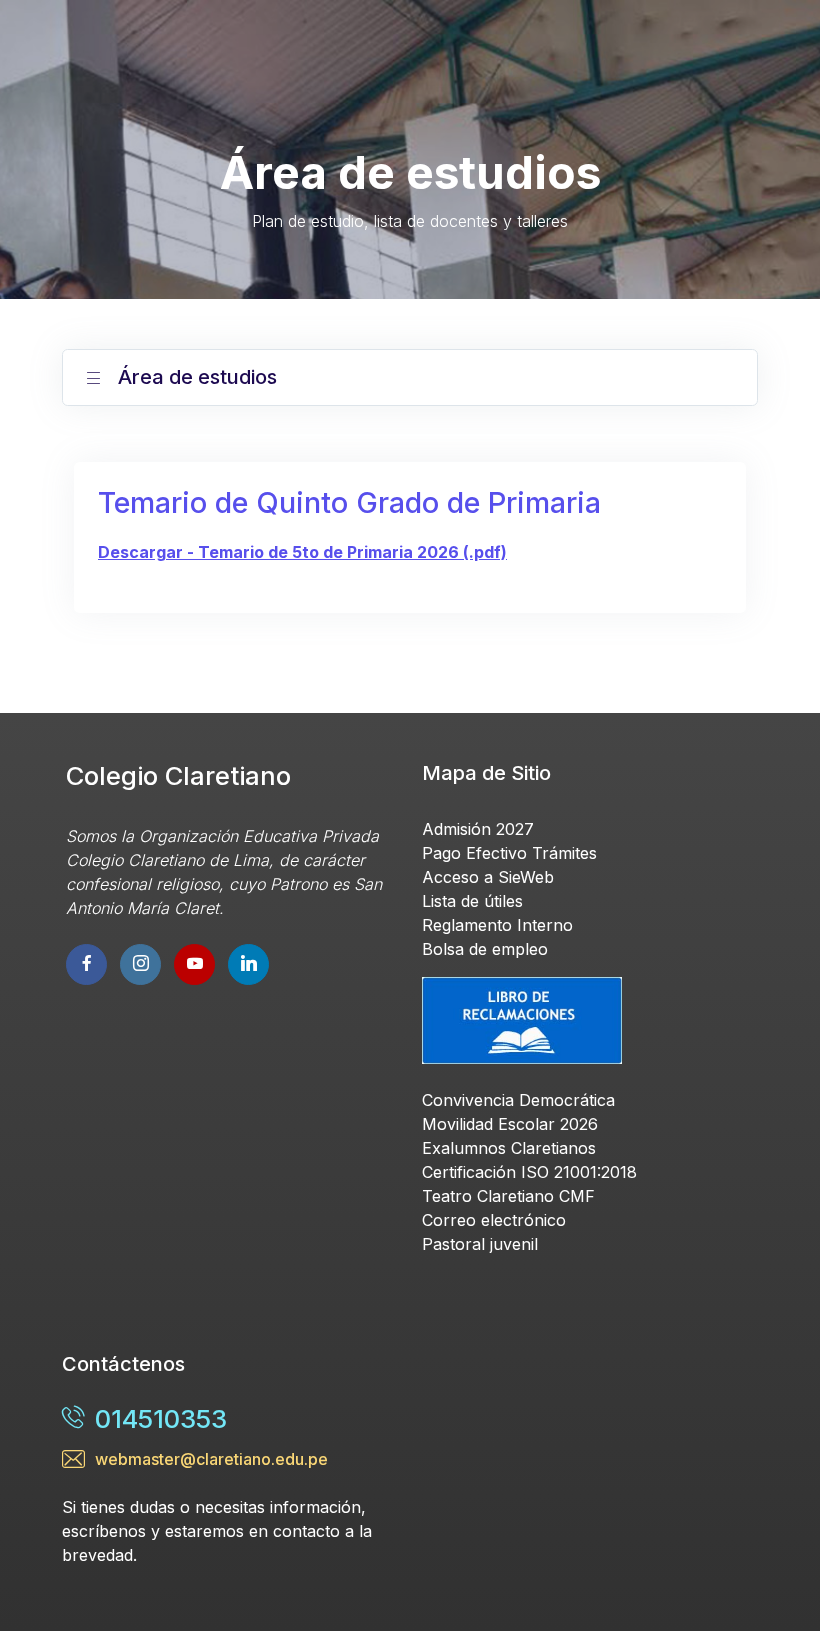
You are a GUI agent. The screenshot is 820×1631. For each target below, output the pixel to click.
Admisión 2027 (478, 829)
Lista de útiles (472, 901)
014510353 (161, 1418)
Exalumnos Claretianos (509, 1148)
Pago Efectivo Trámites (509, 853)
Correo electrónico (494, 1220)
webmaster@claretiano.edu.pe (211, 1459)
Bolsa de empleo (485, 949)
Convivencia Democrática (518, 1100)
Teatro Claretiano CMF (508, 1196)
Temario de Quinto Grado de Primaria (349, 502)
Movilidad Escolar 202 (505, 1124)
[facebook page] (86, 964)
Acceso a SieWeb (488, 877)
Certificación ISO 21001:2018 (529, 1172)
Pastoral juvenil (480, 1244)
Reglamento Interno (497, 925)
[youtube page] (140, 964)
